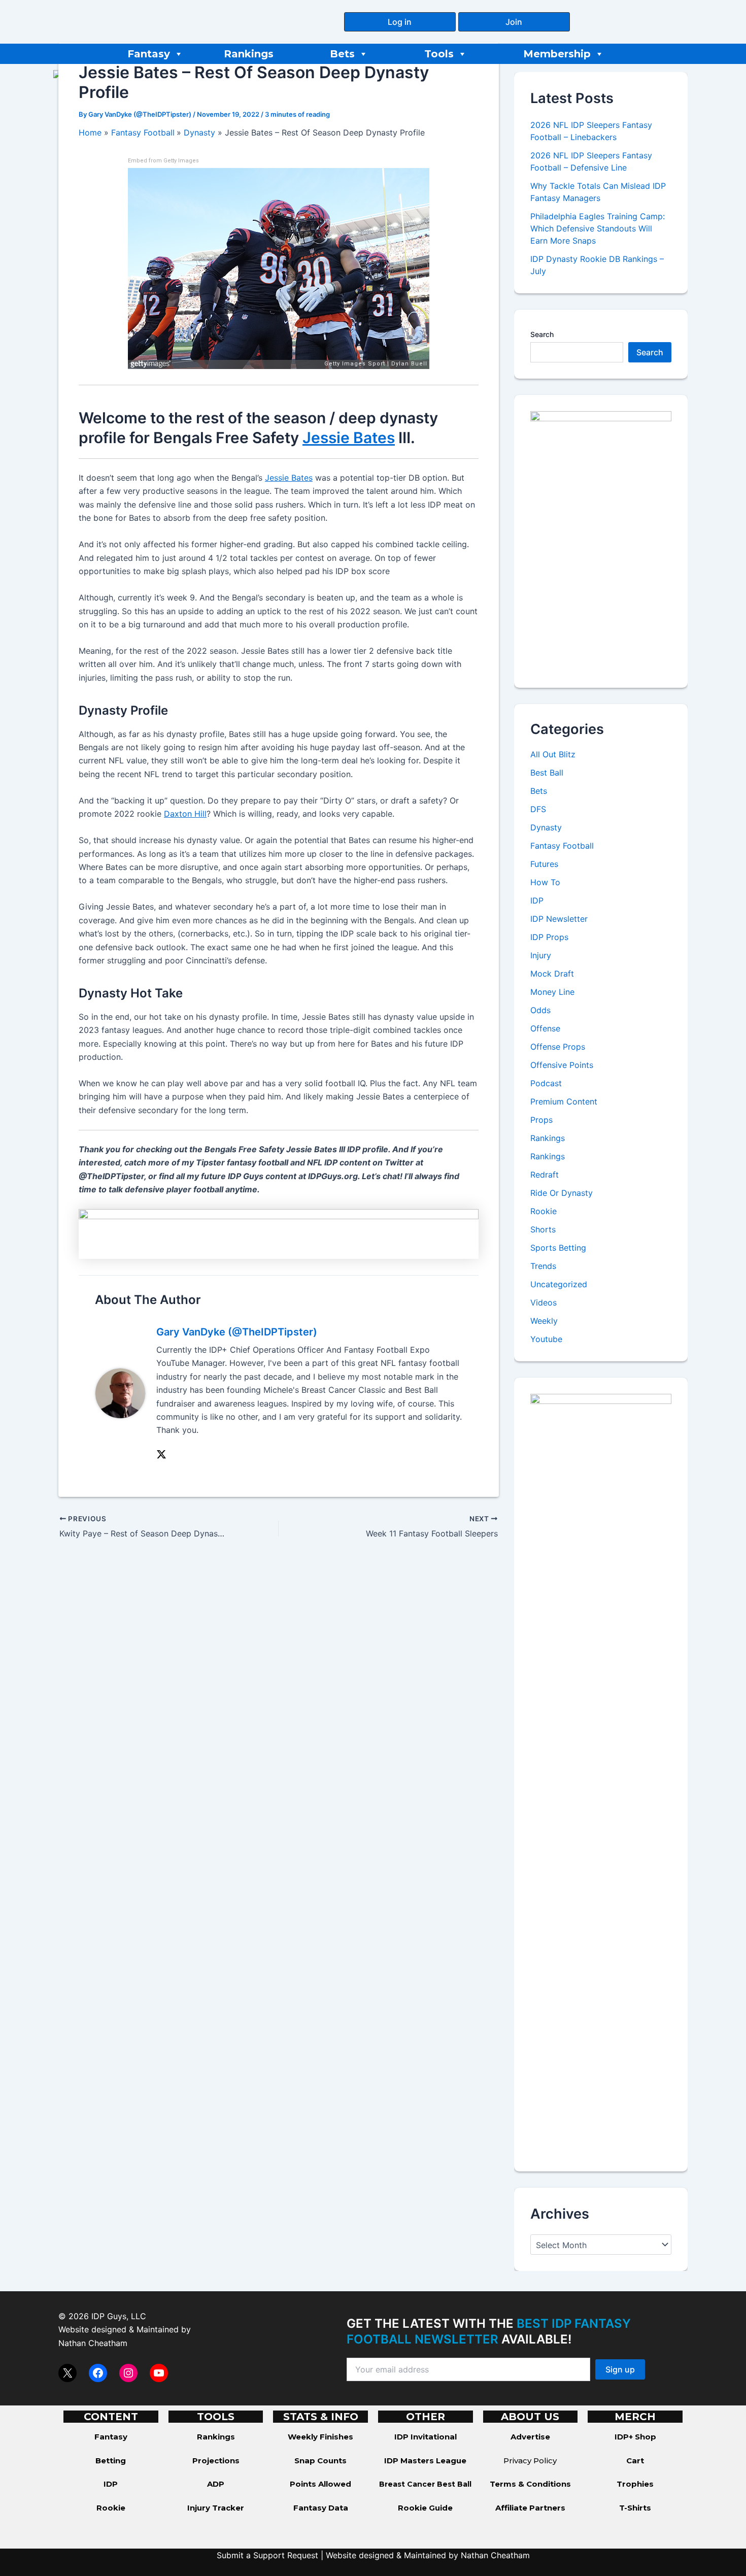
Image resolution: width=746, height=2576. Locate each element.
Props (541, 1120)
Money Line (552, 992)
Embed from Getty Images (163, 161)
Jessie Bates (349, 438)
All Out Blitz (553, 754)
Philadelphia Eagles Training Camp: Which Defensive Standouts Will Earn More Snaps (598, 228)
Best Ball (547, 773)
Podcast (546, 1083)
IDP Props (549, 937)
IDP (537, 900)
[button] (400, 22)
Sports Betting (558, 1248)
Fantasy (149, 54)
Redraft (545, 1175)
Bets (342, 54)
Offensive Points (562, 1065)
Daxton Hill (185, 814)
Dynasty (546, 827)
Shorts (543, 1229)
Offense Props (558, 1047)
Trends (543, 1266)
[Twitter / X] (161, 1454)
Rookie (544, 1211)
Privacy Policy (530, 2461)
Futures (544, 864)
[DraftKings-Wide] (279, 1233)
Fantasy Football (562, 846)
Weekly (544, 1321)
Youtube (546, 1339)
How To (545, 882)
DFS (538, 809)
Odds (540, 1010)
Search (542, 334)
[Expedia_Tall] (601, 541)
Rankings (249, 54)
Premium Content (564, 1101)
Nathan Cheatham (93, 2343)
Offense (545, 1028)
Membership (557, 54)
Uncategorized (559, 1284)
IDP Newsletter (559, 919)
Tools (439, 54)
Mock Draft (552, 974)
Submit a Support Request (267, 2555)
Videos (544, 1302)
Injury (541, 955)
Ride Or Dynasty (562, 1193)
